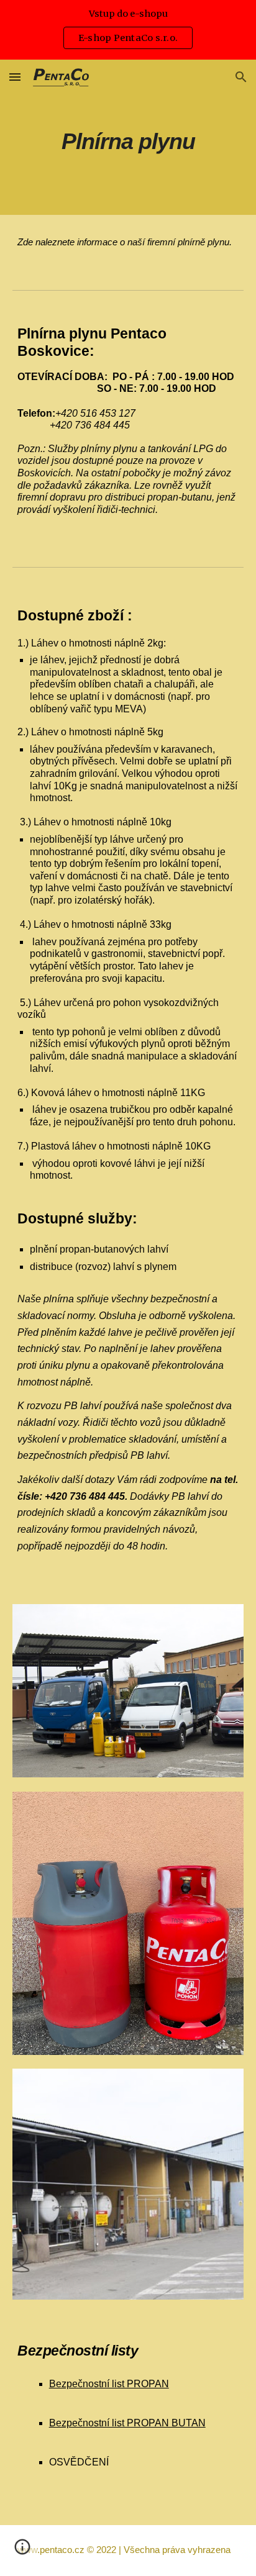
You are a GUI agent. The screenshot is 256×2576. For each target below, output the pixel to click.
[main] (128, 137)
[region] (128, 30)
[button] (15, 77)
